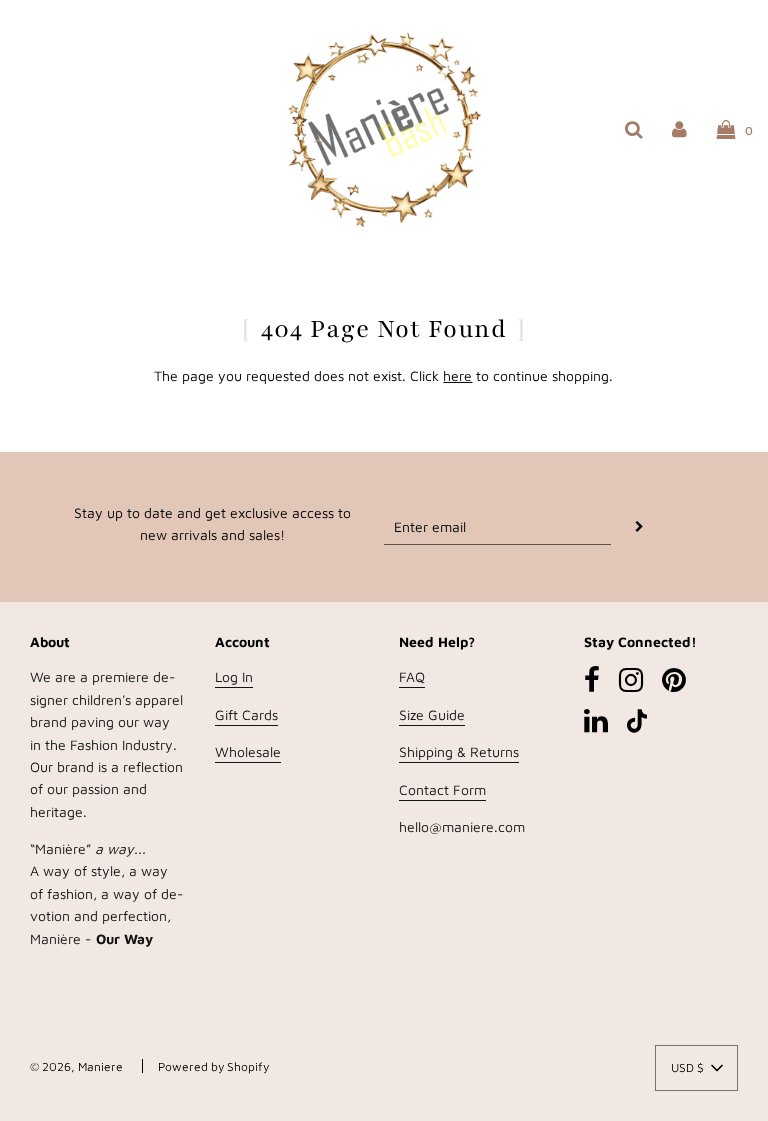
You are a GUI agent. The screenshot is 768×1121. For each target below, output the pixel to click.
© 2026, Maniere (76, 1066)
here (457, 375)
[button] (696, 1068)
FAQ (412, 676)
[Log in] (679, 128)
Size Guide (432, 714)
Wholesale (248, 751)
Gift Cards (246, 714)
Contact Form (442, 789)
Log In (234, 676)
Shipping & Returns (459, 751)
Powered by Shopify (213, 1066)
